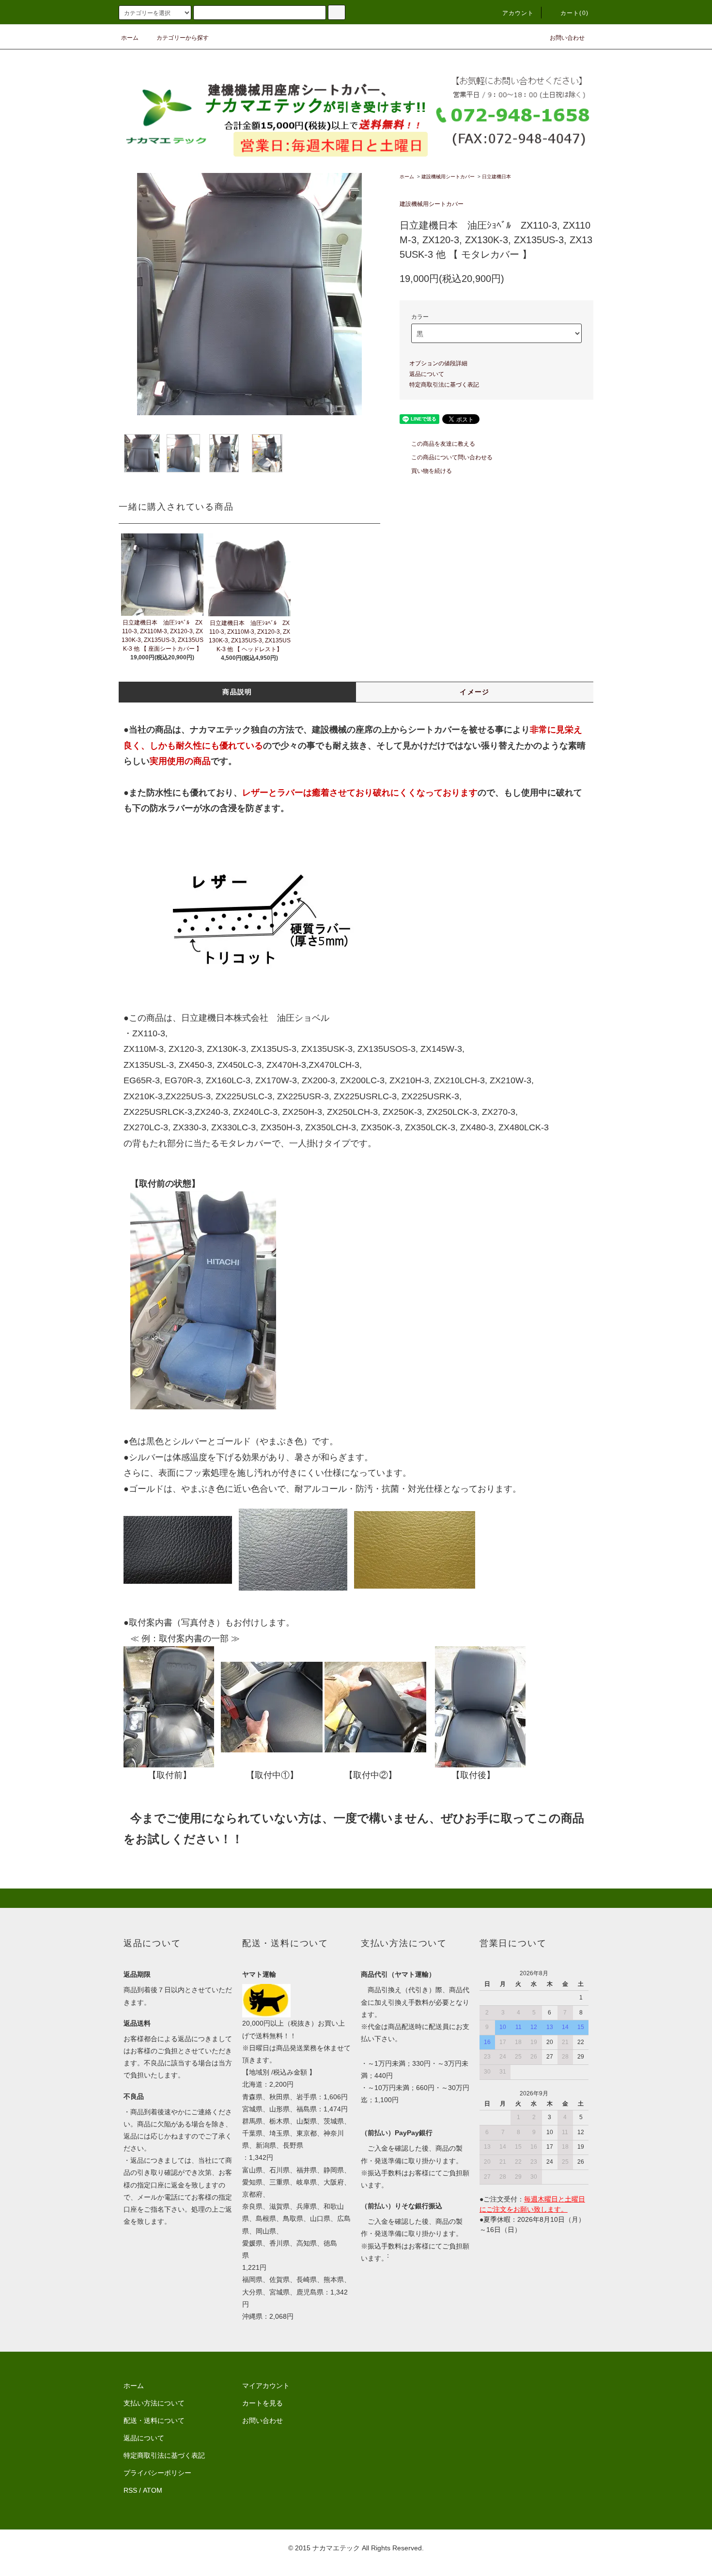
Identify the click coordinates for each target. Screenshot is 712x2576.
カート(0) (574, 13)
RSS (130, 2490)
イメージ (475, 692)
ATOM (153, 2490)
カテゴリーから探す (183, 38)
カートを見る (263, 2403)
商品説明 (237, 692)
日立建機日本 (496, 177)
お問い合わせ (567, 38)
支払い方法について (154, 2403)
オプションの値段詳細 (438, 363)
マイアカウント (266, 2386)
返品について (427, 374)
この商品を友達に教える (443, 444)
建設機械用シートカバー (448, 177)
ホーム (130, 38)
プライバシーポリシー (157, 2473)
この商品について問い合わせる (452, 457)
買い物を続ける (432, 471)
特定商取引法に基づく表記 (444, 385)
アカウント (518, 13)
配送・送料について (154, 2420)
